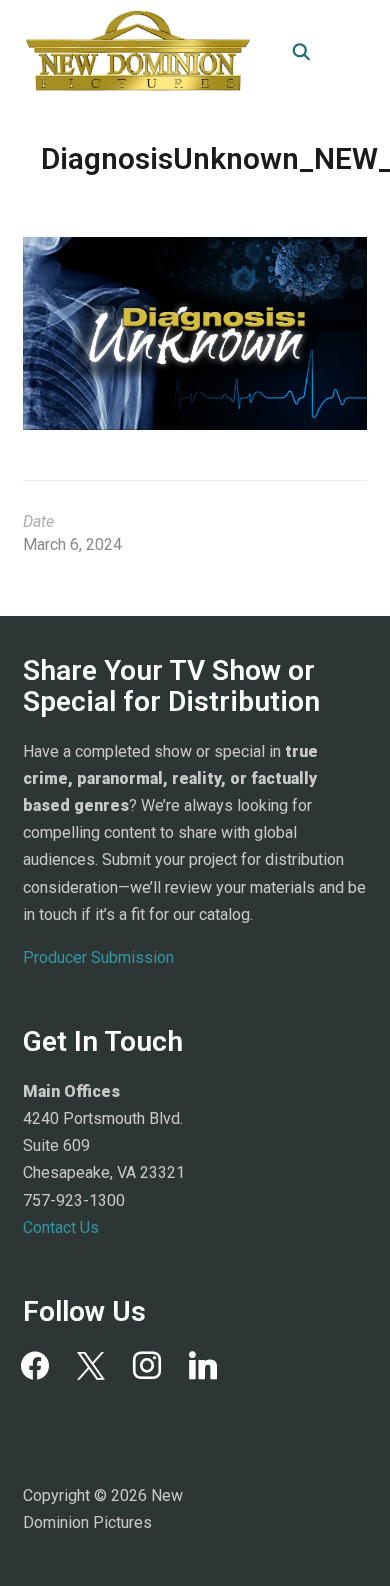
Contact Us (61, 1227)
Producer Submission (98, 957)
